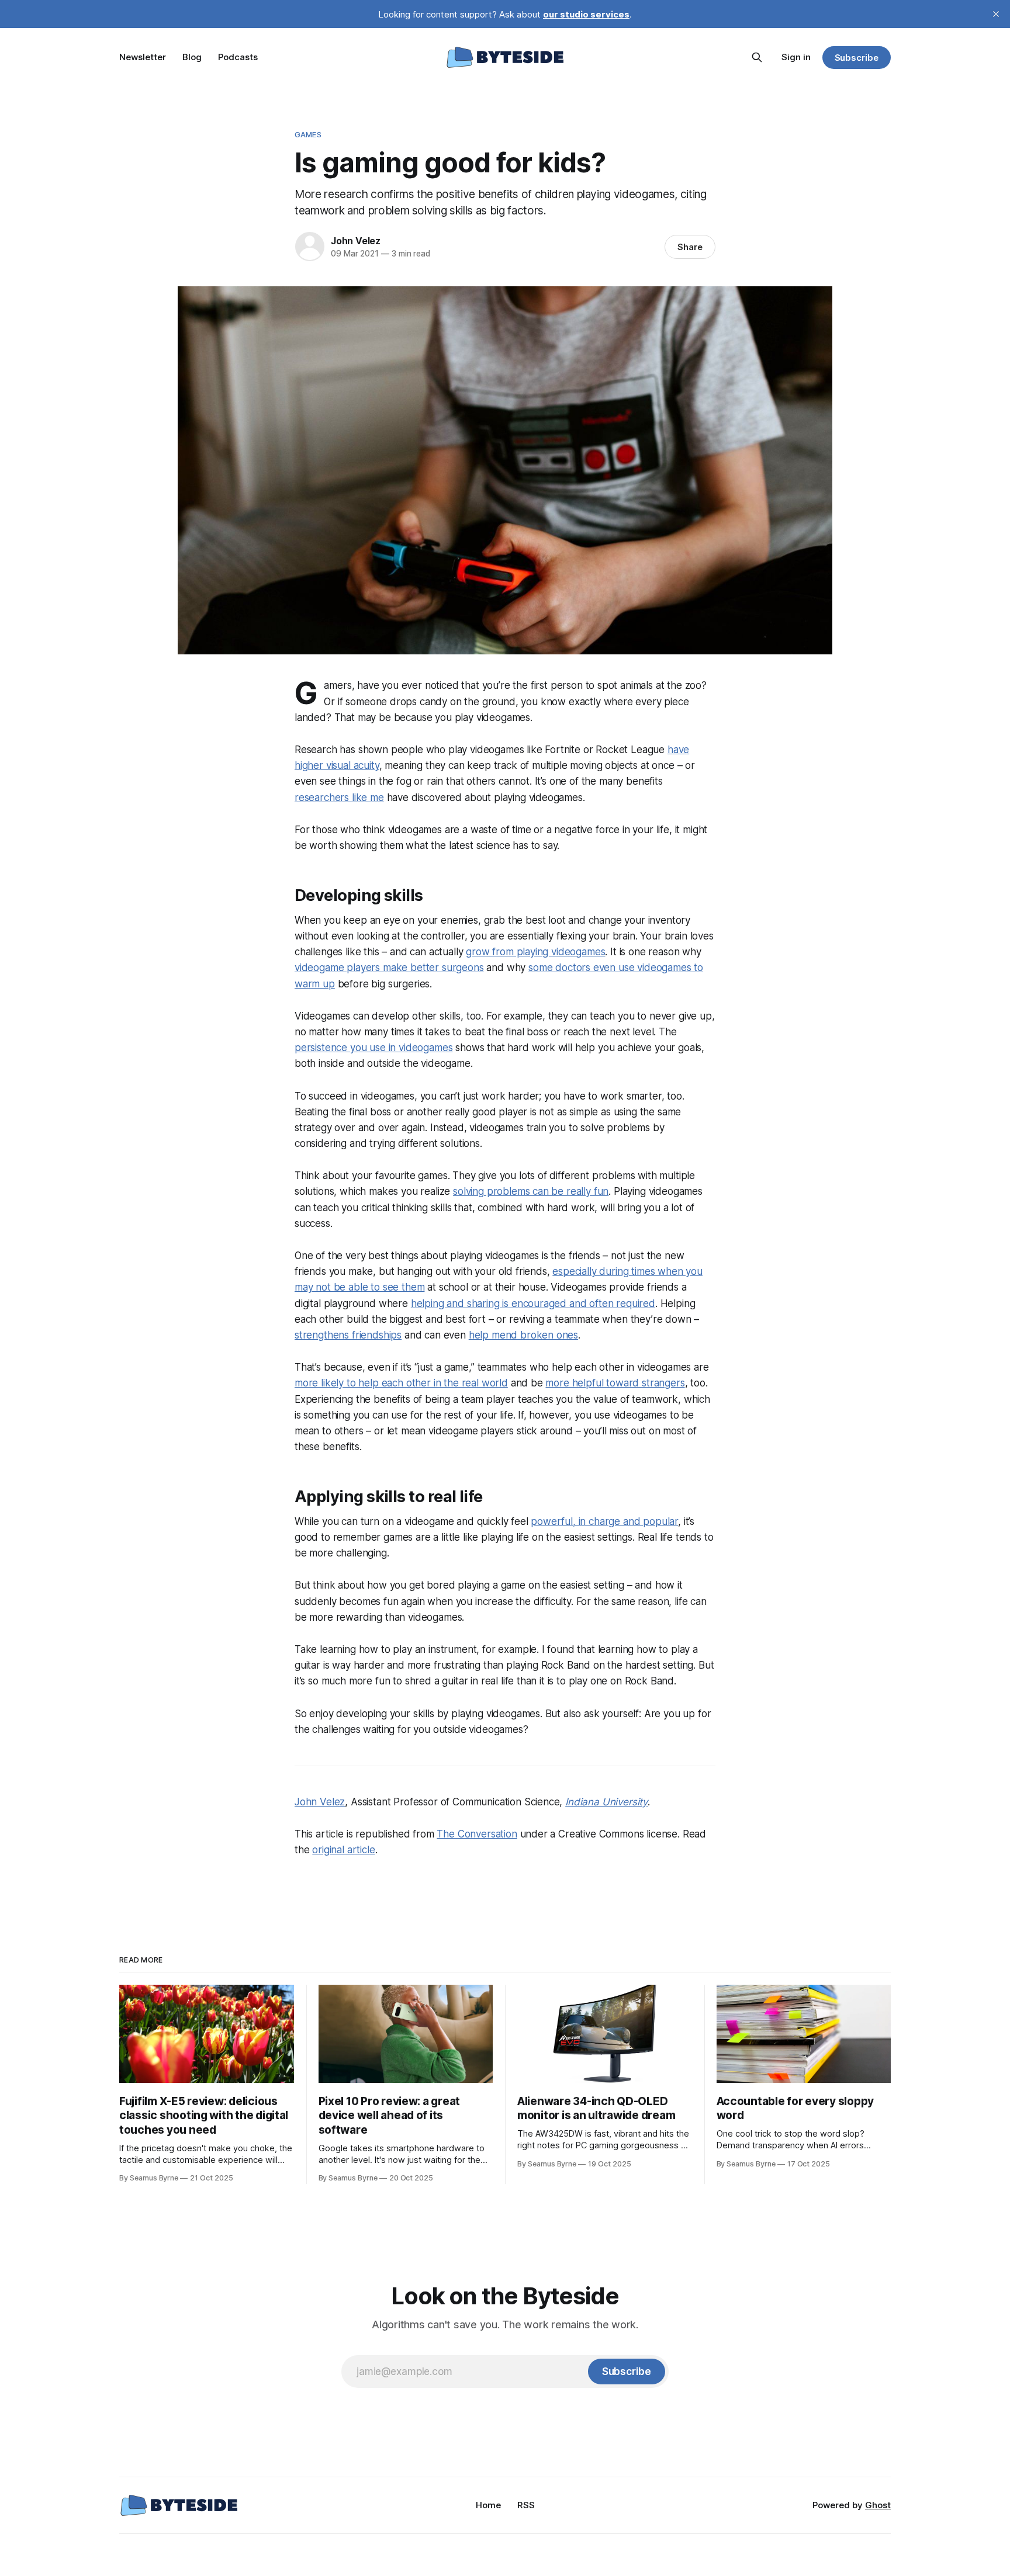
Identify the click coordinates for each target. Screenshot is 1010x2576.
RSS (526, 2505)
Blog (192, 57)
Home (488, 2505)
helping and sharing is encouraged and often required (533, 1303)
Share (690, 247)
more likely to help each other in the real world (401, 1383)
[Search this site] (757, 57)
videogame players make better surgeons (389, 968)
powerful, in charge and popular (604, 1521)
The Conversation (477, 1834)
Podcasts (238, 57)
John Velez (356, 241)
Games (308, 134)
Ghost (878, 2505)
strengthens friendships (348, 1335)
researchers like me (339, 798)
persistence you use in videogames (373, 1048)
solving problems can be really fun (531, 1191)
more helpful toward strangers (615, 1383)
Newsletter (143, 57)
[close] (996, 14)
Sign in (796, 57)
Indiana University (606, 1802)
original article (343, 1850)
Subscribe (857, 58)
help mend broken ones (523, 1335)
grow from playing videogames (535, 952)
